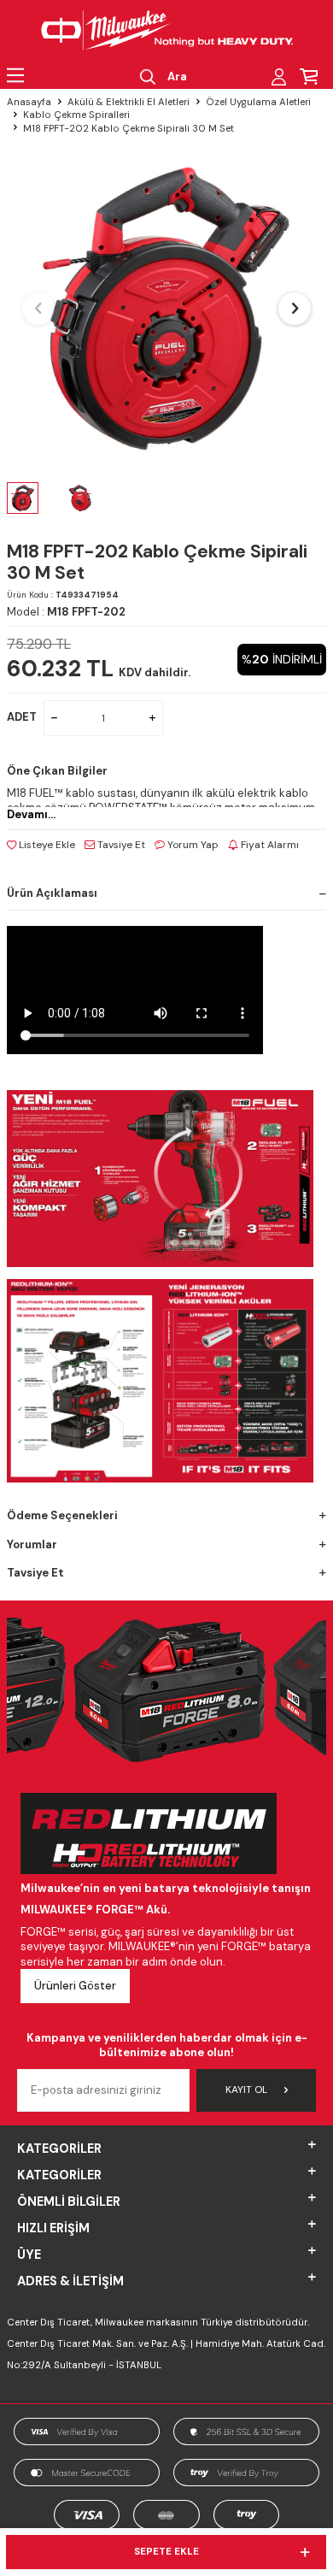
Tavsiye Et (120, 845)
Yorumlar (32, 1544)
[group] (166, 309)
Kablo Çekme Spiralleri (76, 115)
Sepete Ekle (166, 2552)
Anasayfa (29, 102)
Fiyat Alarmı (269, 845)
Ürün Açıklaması (52, 893)
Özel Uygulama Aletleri (258, 102)
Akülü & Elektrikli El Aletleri (129, 102)
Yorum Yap (192, 845)
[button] (38, 309)
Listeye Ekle (46, 845)
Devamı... (31, 814)
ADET (22, 717)
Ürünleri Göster (75, 1986)
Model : (66, 612)
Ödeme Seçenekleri (62, 1515)
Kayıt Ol (246, 2090)
